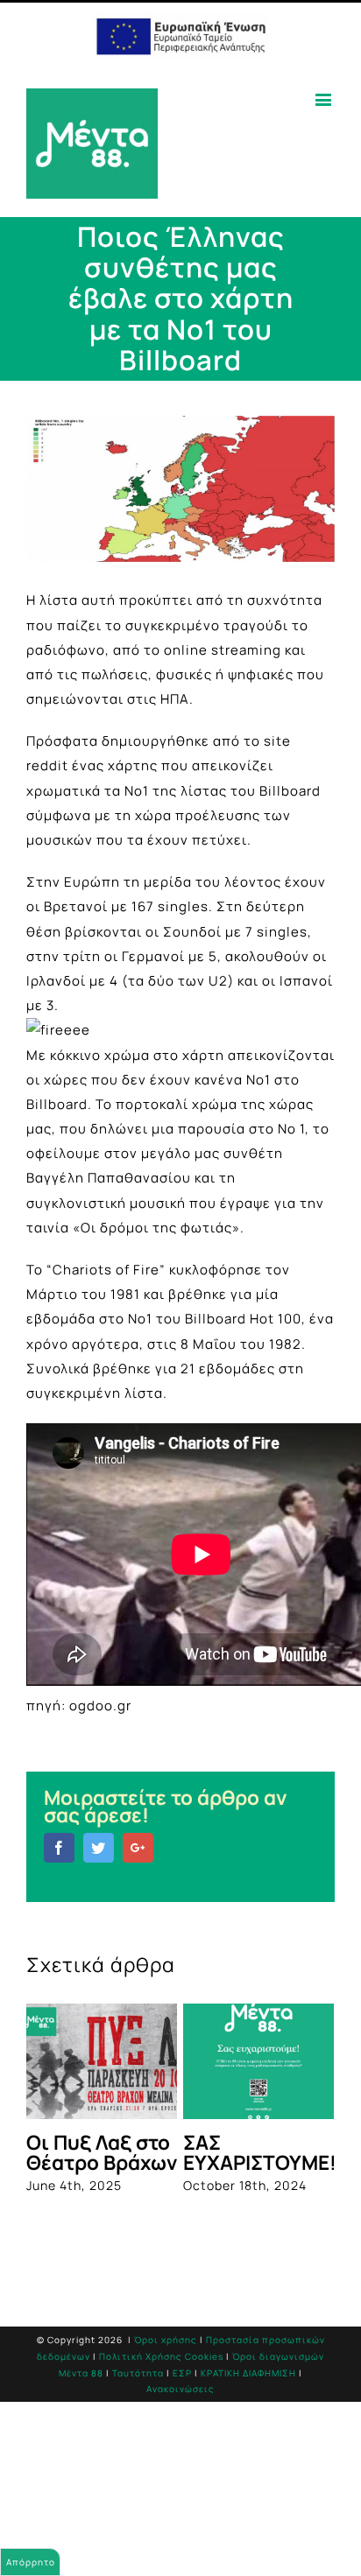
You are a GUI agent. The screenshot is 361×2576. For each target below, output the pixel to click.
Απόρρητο (31, 2562)
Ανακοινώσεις (180, 2389)
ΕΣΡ (182, 2373)
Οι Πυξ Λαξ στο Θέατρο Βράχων (102, 2152)
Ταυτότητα (138, 2373)
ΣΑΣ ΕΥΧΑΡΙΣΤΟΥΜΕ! (260, 2152)
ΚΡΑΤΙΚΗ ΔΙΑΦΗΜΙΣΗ (248, 2373)
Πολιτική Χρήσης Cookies (161, 2356)
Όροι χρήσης (166, 2340)
